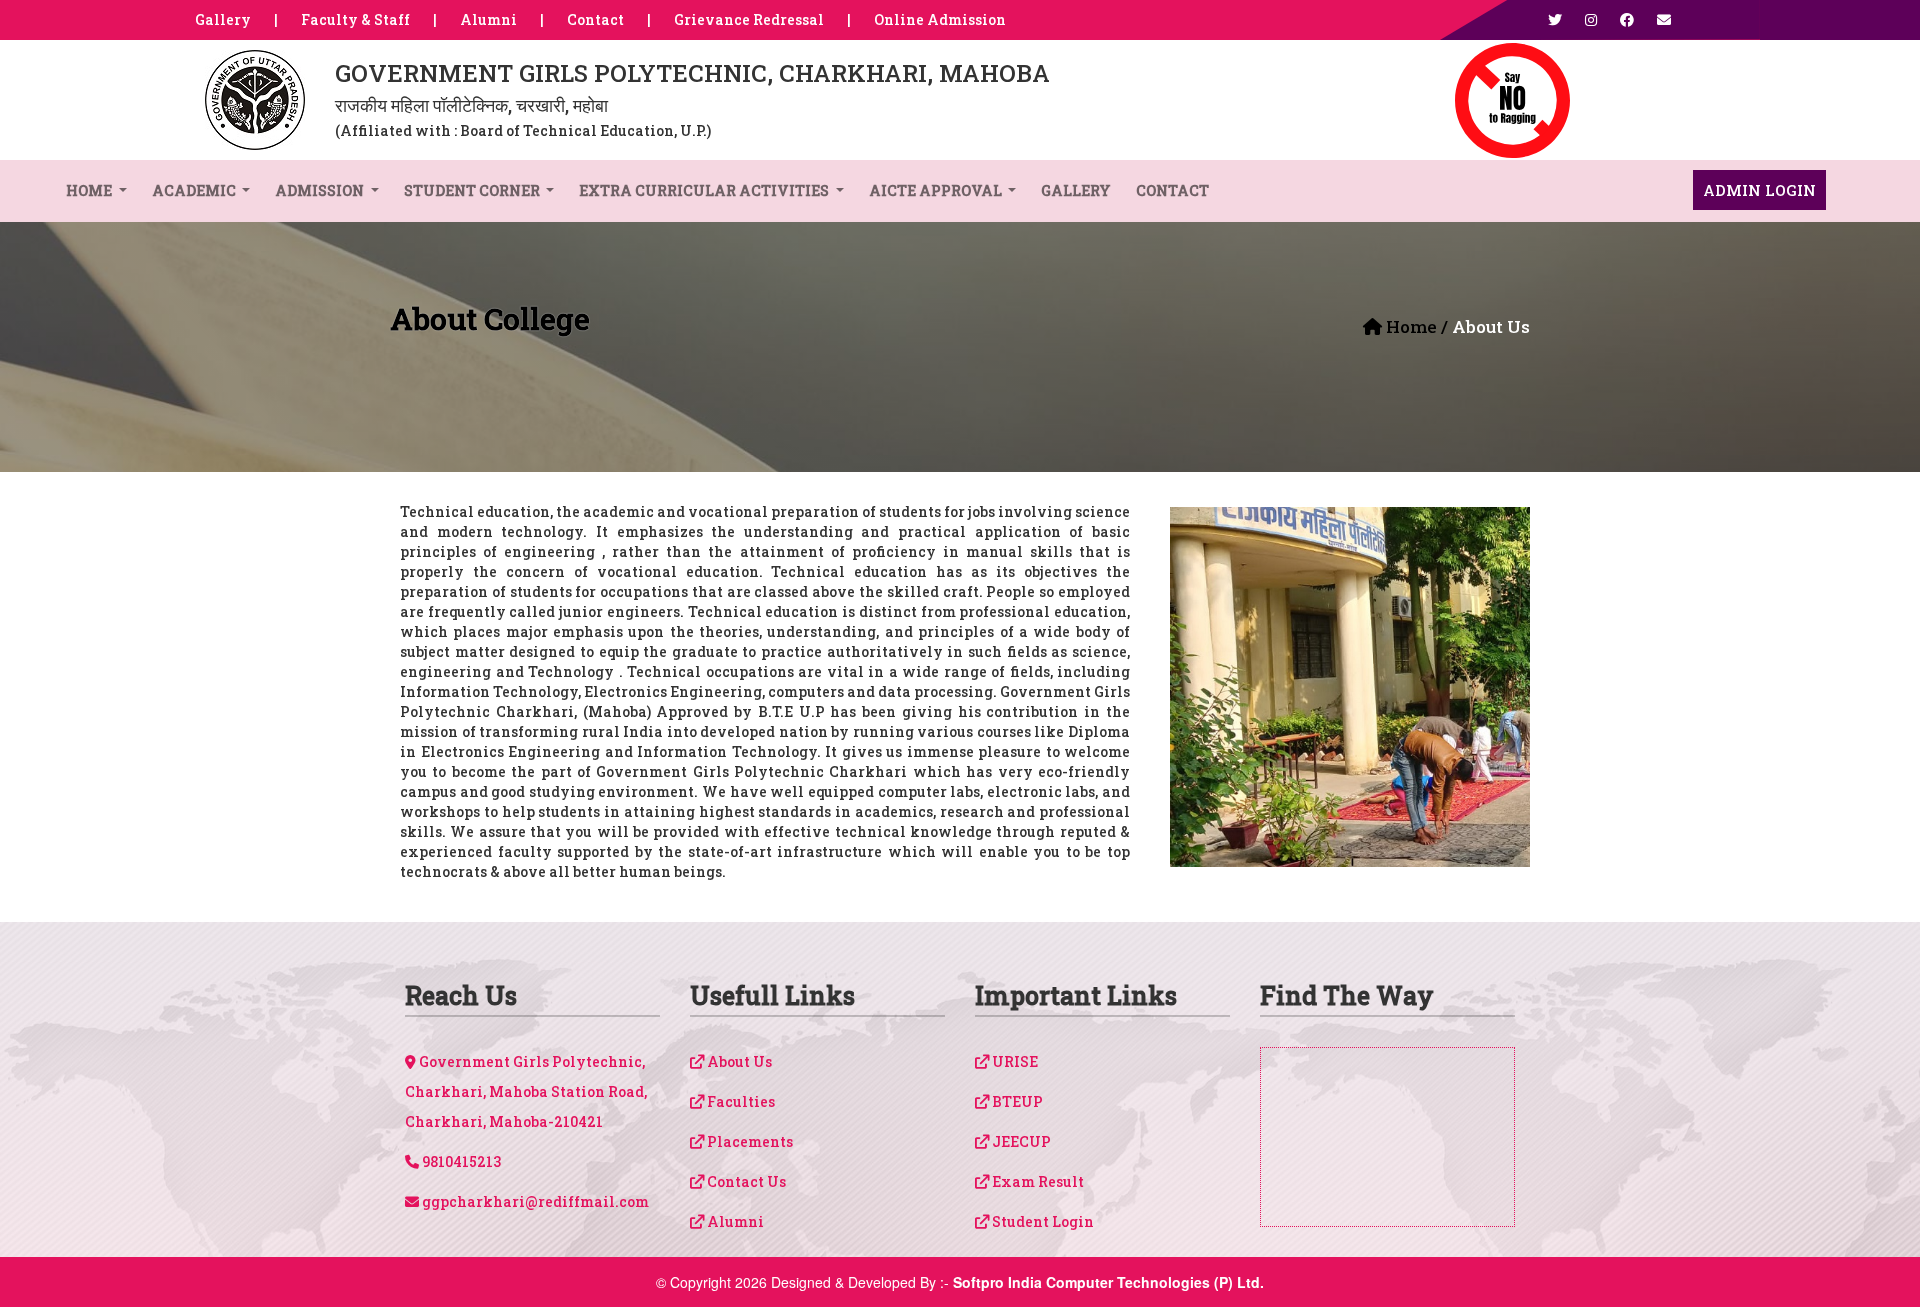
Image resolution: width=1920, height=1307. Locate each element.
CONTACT (1172, 190)
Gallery (223, 19)
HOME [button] (90, 190)
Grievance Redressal (749, 19)
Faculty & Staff (355, 19)
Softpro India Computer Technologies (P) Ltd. (1108, 1282)
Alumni (488, 19)
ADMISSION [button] (321, 190)
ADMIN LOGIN (1759, 190)
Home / (1417, 326)
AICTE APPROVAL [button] (937, 190)
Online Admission (940, 19)
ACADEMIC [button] (195, 190)
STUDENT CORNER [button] (473, 190)
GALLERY (1076, 190)
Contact (595, 19)
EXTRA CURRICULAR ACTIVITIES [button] (705, 190)
